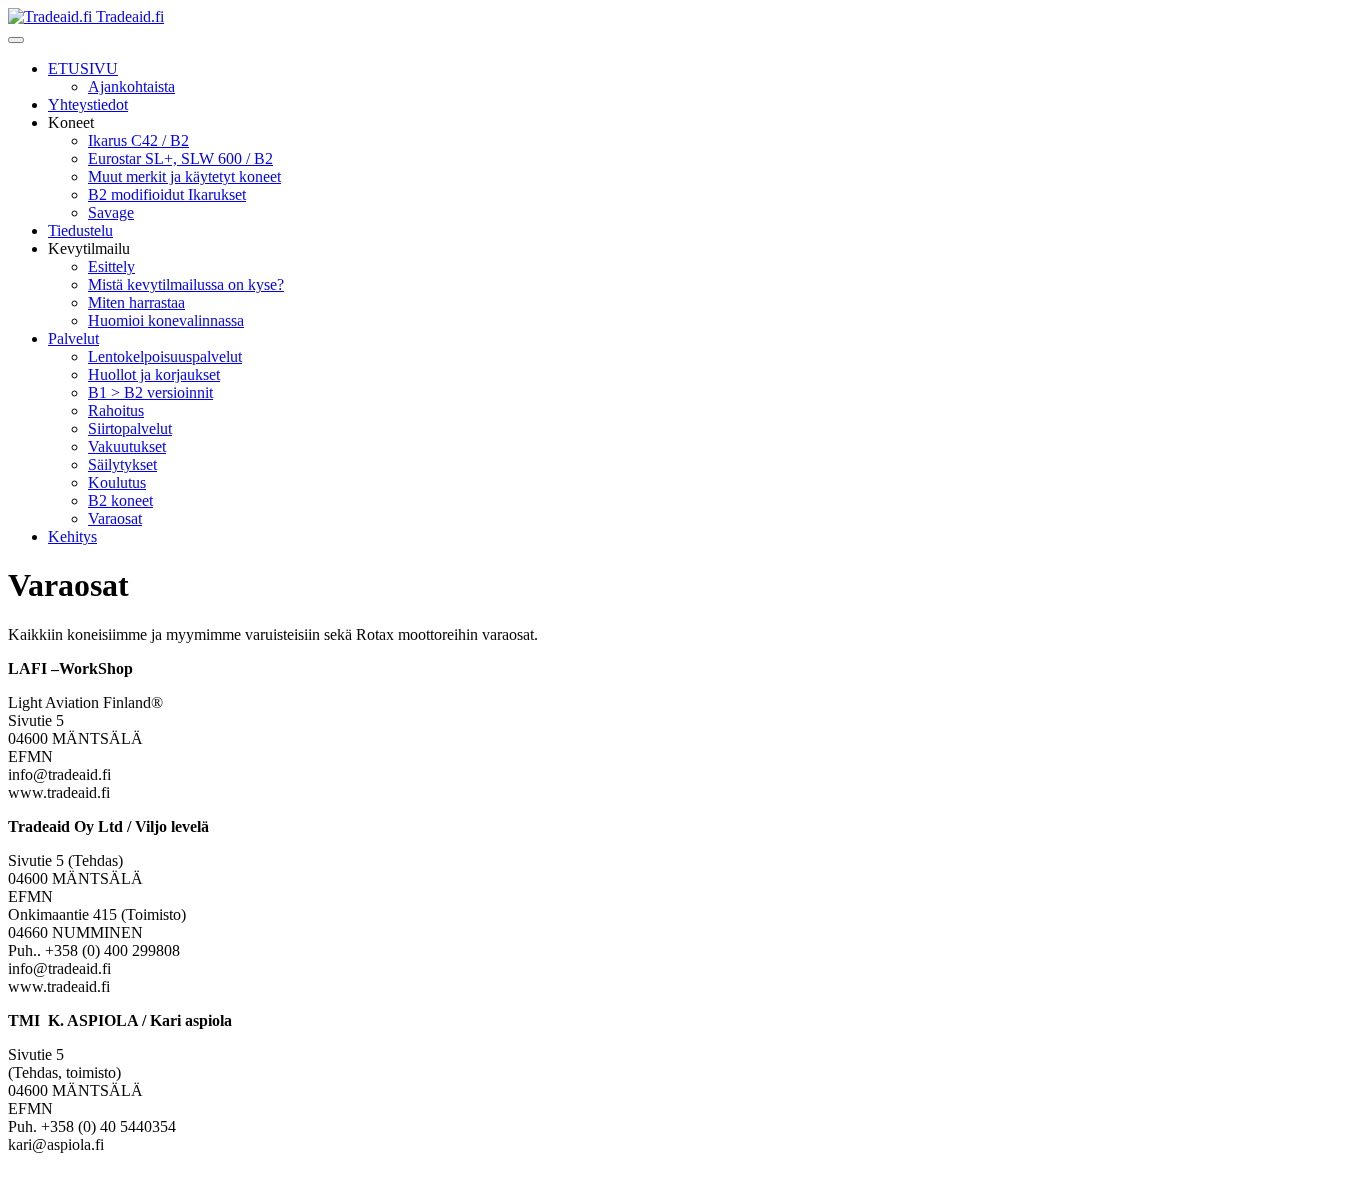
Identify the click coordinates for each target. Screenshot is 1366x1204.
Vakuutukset (127, 446)
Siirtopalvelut (130, 428)
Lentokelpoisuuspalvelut (165, 356)
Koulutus (117, 482)
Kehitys (72, 536)
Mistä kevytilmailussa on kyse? (186, 284)
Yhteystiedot (88, 104)
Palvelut (73, 338)
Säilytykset (122, 464)
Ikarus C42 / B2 (138, 140)
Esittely (111, 266)
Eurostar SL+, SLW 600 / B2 (180, 158)
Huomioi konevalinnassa (166, 320)
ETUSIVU (83, 68)
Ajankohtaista (131, 86)
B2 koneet (120, 500)
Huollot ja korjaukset (154, 374)
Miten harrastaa (136, 302)
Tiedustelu (80, 230)
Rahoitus (116, 410)
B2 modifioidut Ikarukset (167, 194)
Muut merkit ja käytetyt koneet (184, 176)
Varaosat (115, 518)
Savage (111, 212)
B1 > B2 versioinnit (150, 392)
